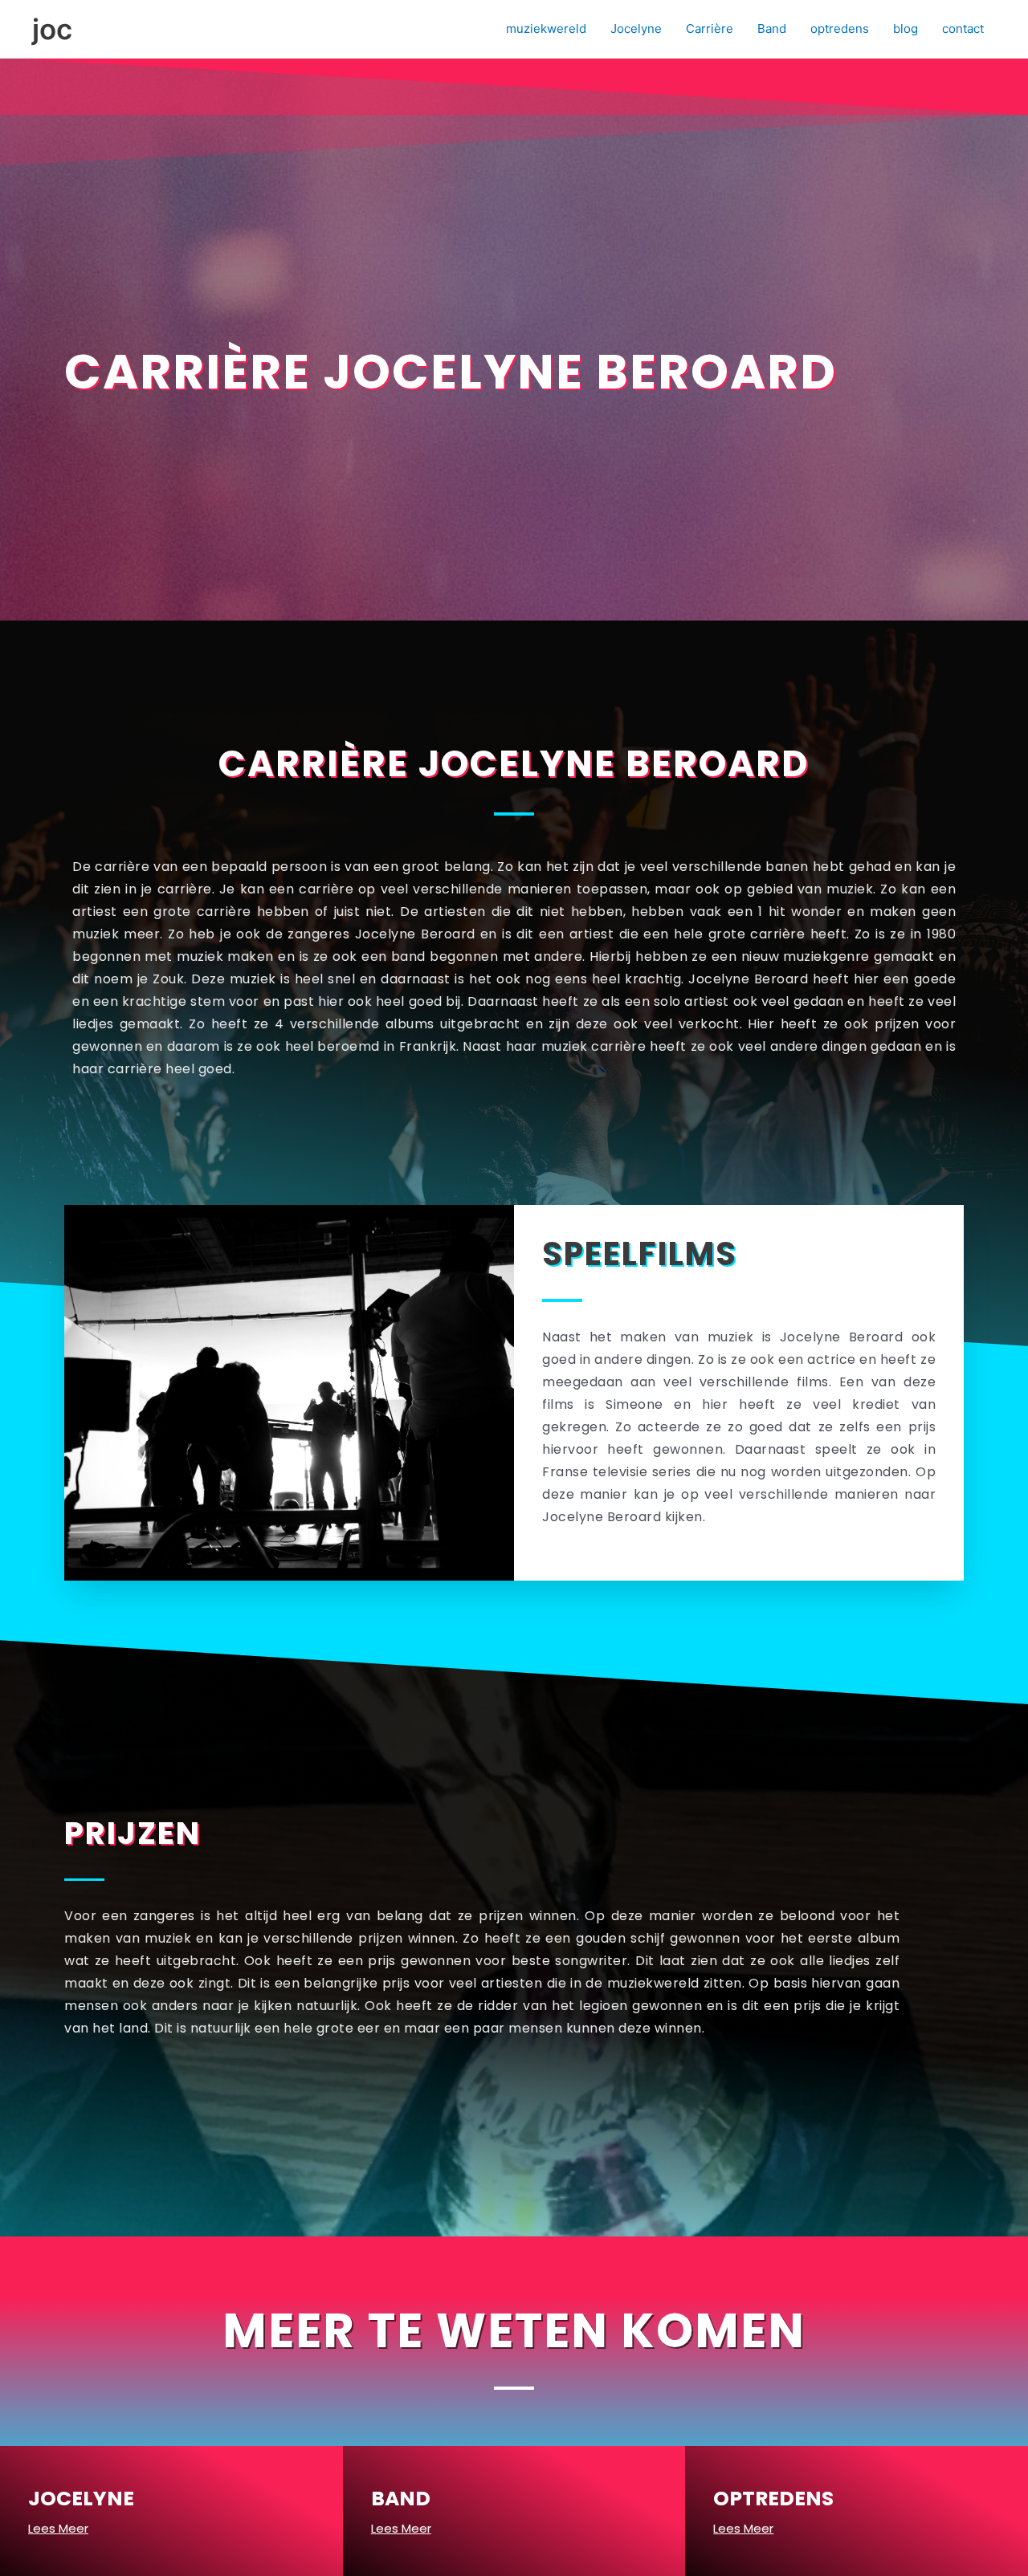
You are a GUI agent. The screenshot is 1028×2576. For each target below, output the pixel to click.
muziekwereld (546, 28)
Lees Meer (58, 2528)
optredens (840, 28)
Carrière (710, 28)
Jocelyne (636, 28)
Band (772, 28)
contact (963, 28)
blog (906, 28)
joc (52, 29)
